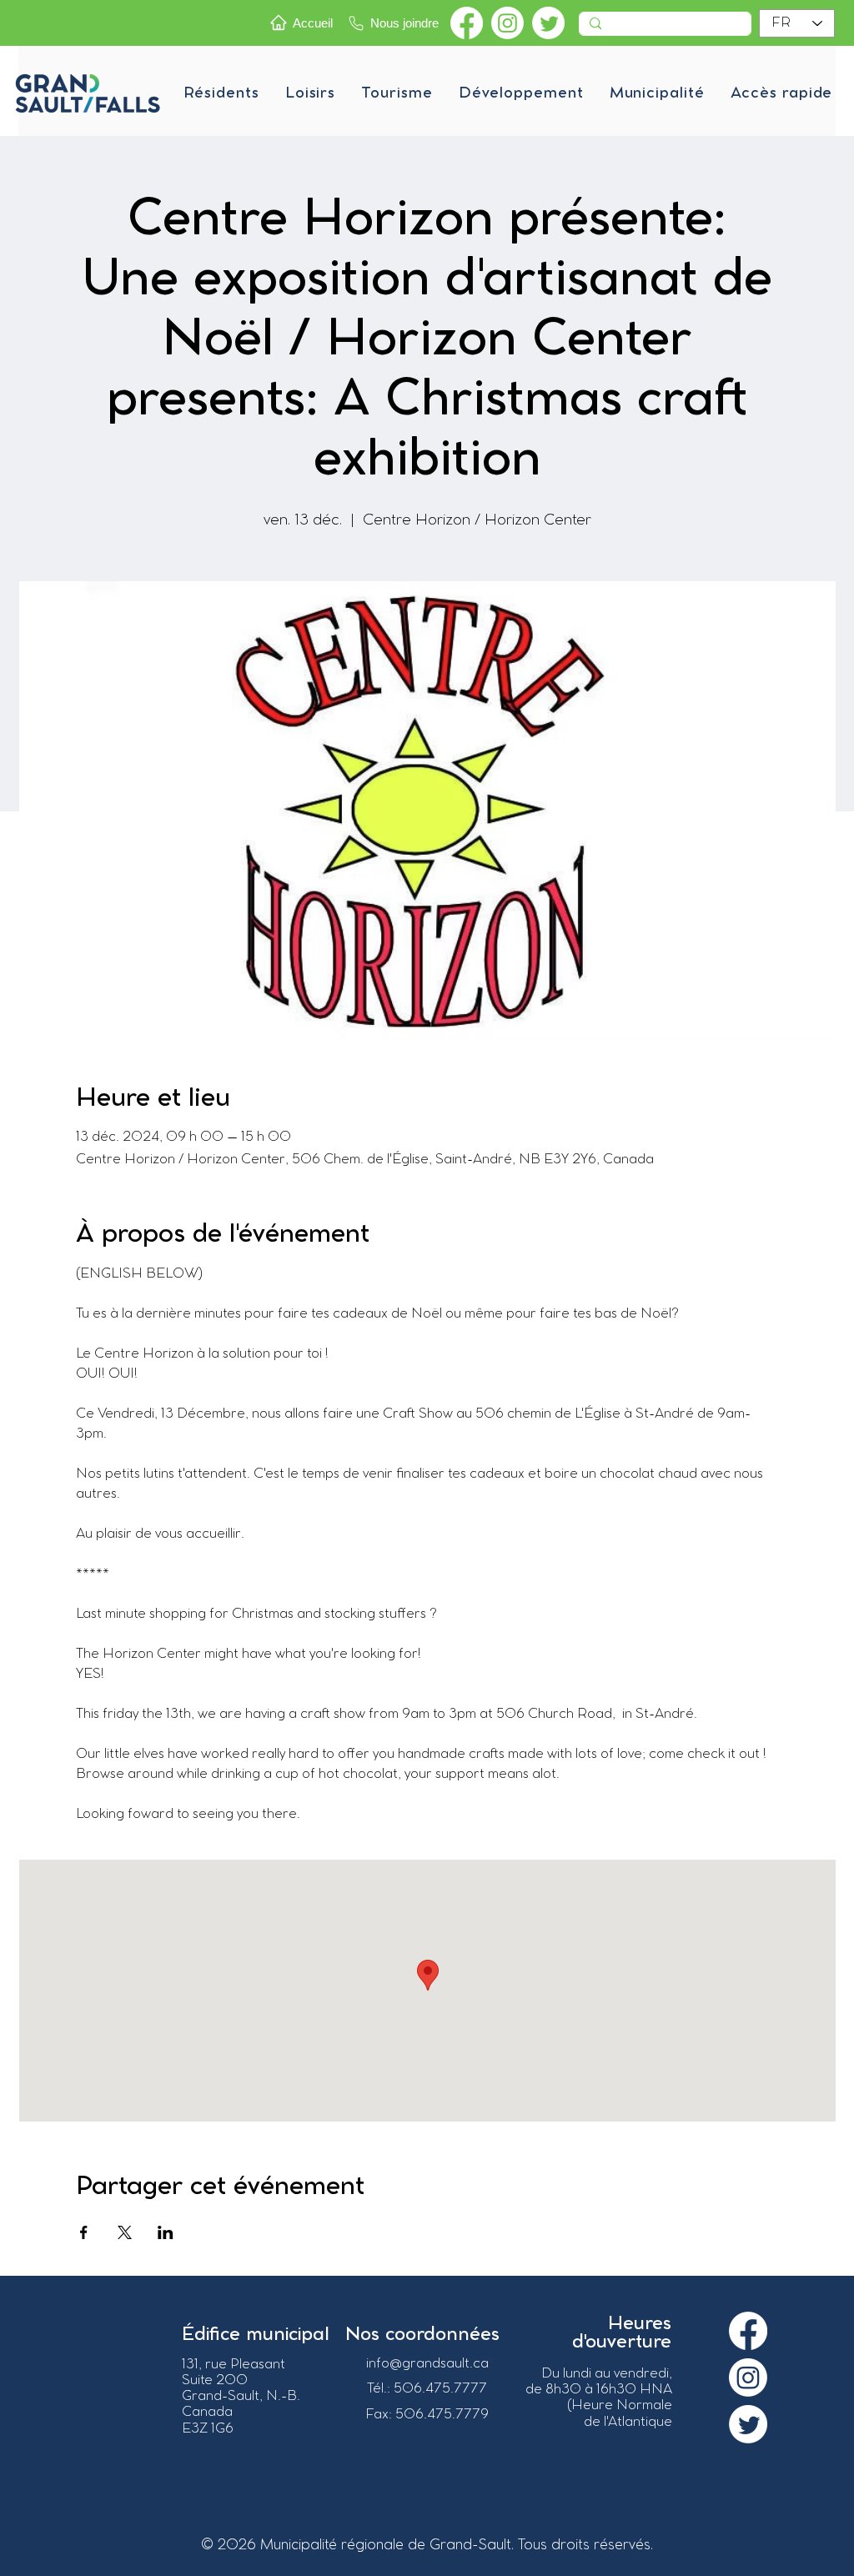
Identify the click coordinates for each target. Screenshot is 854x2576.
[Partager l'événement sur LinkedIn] (166, 2232)
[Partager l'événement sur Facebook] (84, 2232)
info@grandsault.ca (427, 2364)
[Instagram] (507, 23)
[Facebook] (467, 23)
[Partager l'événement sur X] (125, 2232)
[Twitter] (548, 23)
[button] (221, 93)
